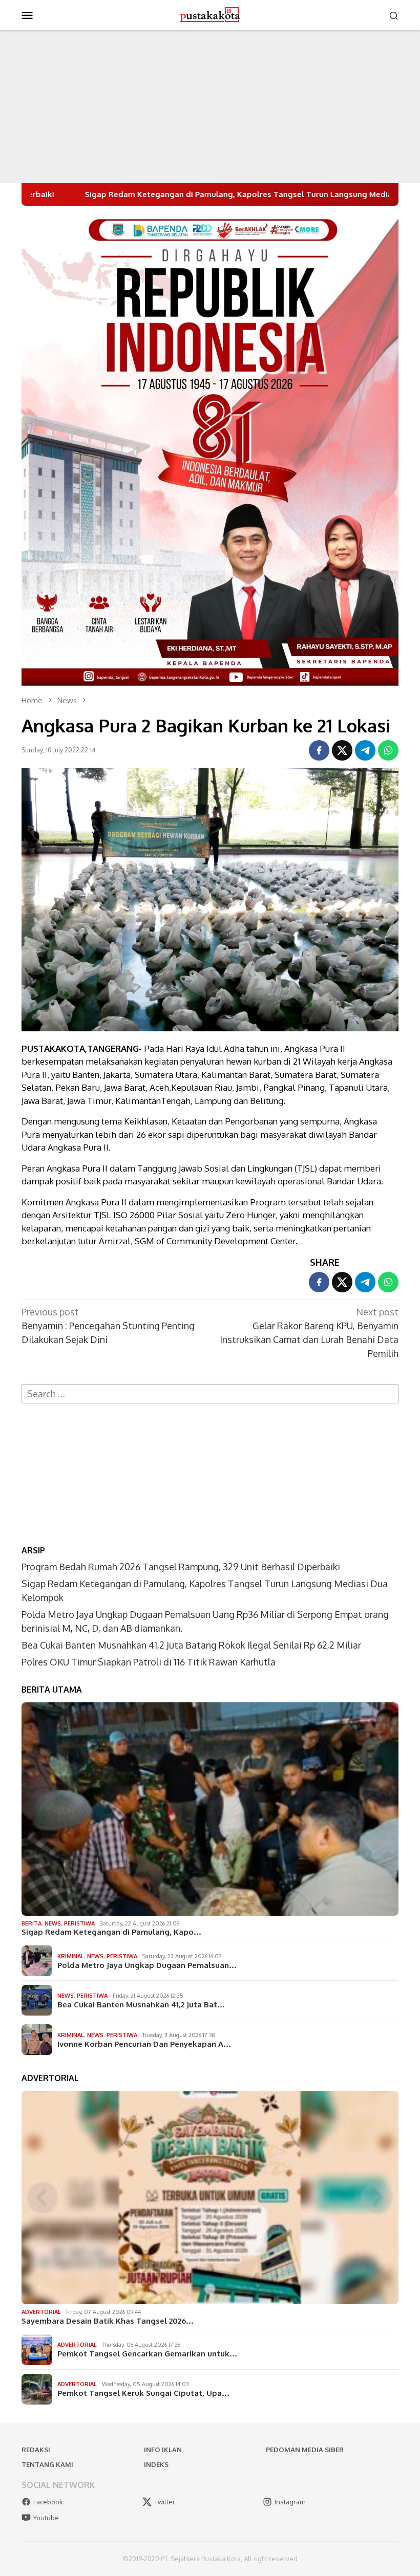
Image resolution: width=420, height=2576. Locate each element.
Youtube (46, 2518)
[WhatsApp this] (388, 750)
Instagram (290, 2502)
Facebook (48, 2502)
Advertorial (41, 2312)
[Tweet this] (342, 750)
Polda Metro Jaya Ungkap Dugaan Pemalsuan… (147, 1965)
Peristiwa (79, 1923)
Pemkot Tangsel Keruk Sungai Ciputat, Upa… (143, 2393)
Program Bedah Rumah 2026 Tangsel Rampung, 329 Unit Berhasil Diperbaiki (181, 1567)
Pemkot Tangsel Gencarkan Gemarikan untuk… (147, 2354)
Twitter (165, 2502)
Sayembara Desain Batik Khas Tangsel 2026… (108, 2321)
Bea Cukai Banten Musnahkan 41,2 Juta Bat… (141, 2005)
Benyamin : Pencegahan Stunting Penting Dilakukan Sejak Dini (108, 1326)
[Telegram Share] (365, 750)
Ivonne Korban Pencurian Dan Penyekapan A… (144, 2044)
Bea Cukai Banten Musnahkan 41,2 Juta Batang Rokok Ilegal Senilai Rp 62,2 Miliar (191, 1645)
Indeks (156, 2464)
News (53, 1923)
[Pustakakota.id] (210, 14)
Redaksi (36, 2450)
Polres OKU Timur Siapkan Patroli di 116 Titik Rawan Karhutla (149, 1662)
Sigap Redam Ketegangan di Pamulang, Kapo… (111, 1932)
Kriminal (71, 1956)
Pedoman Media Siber (305, 2450)
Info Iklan (163, 2450)
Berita (31, 1923)
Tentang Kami (47, 2464)
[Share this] (319, 750)
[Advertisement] (210, 106)
